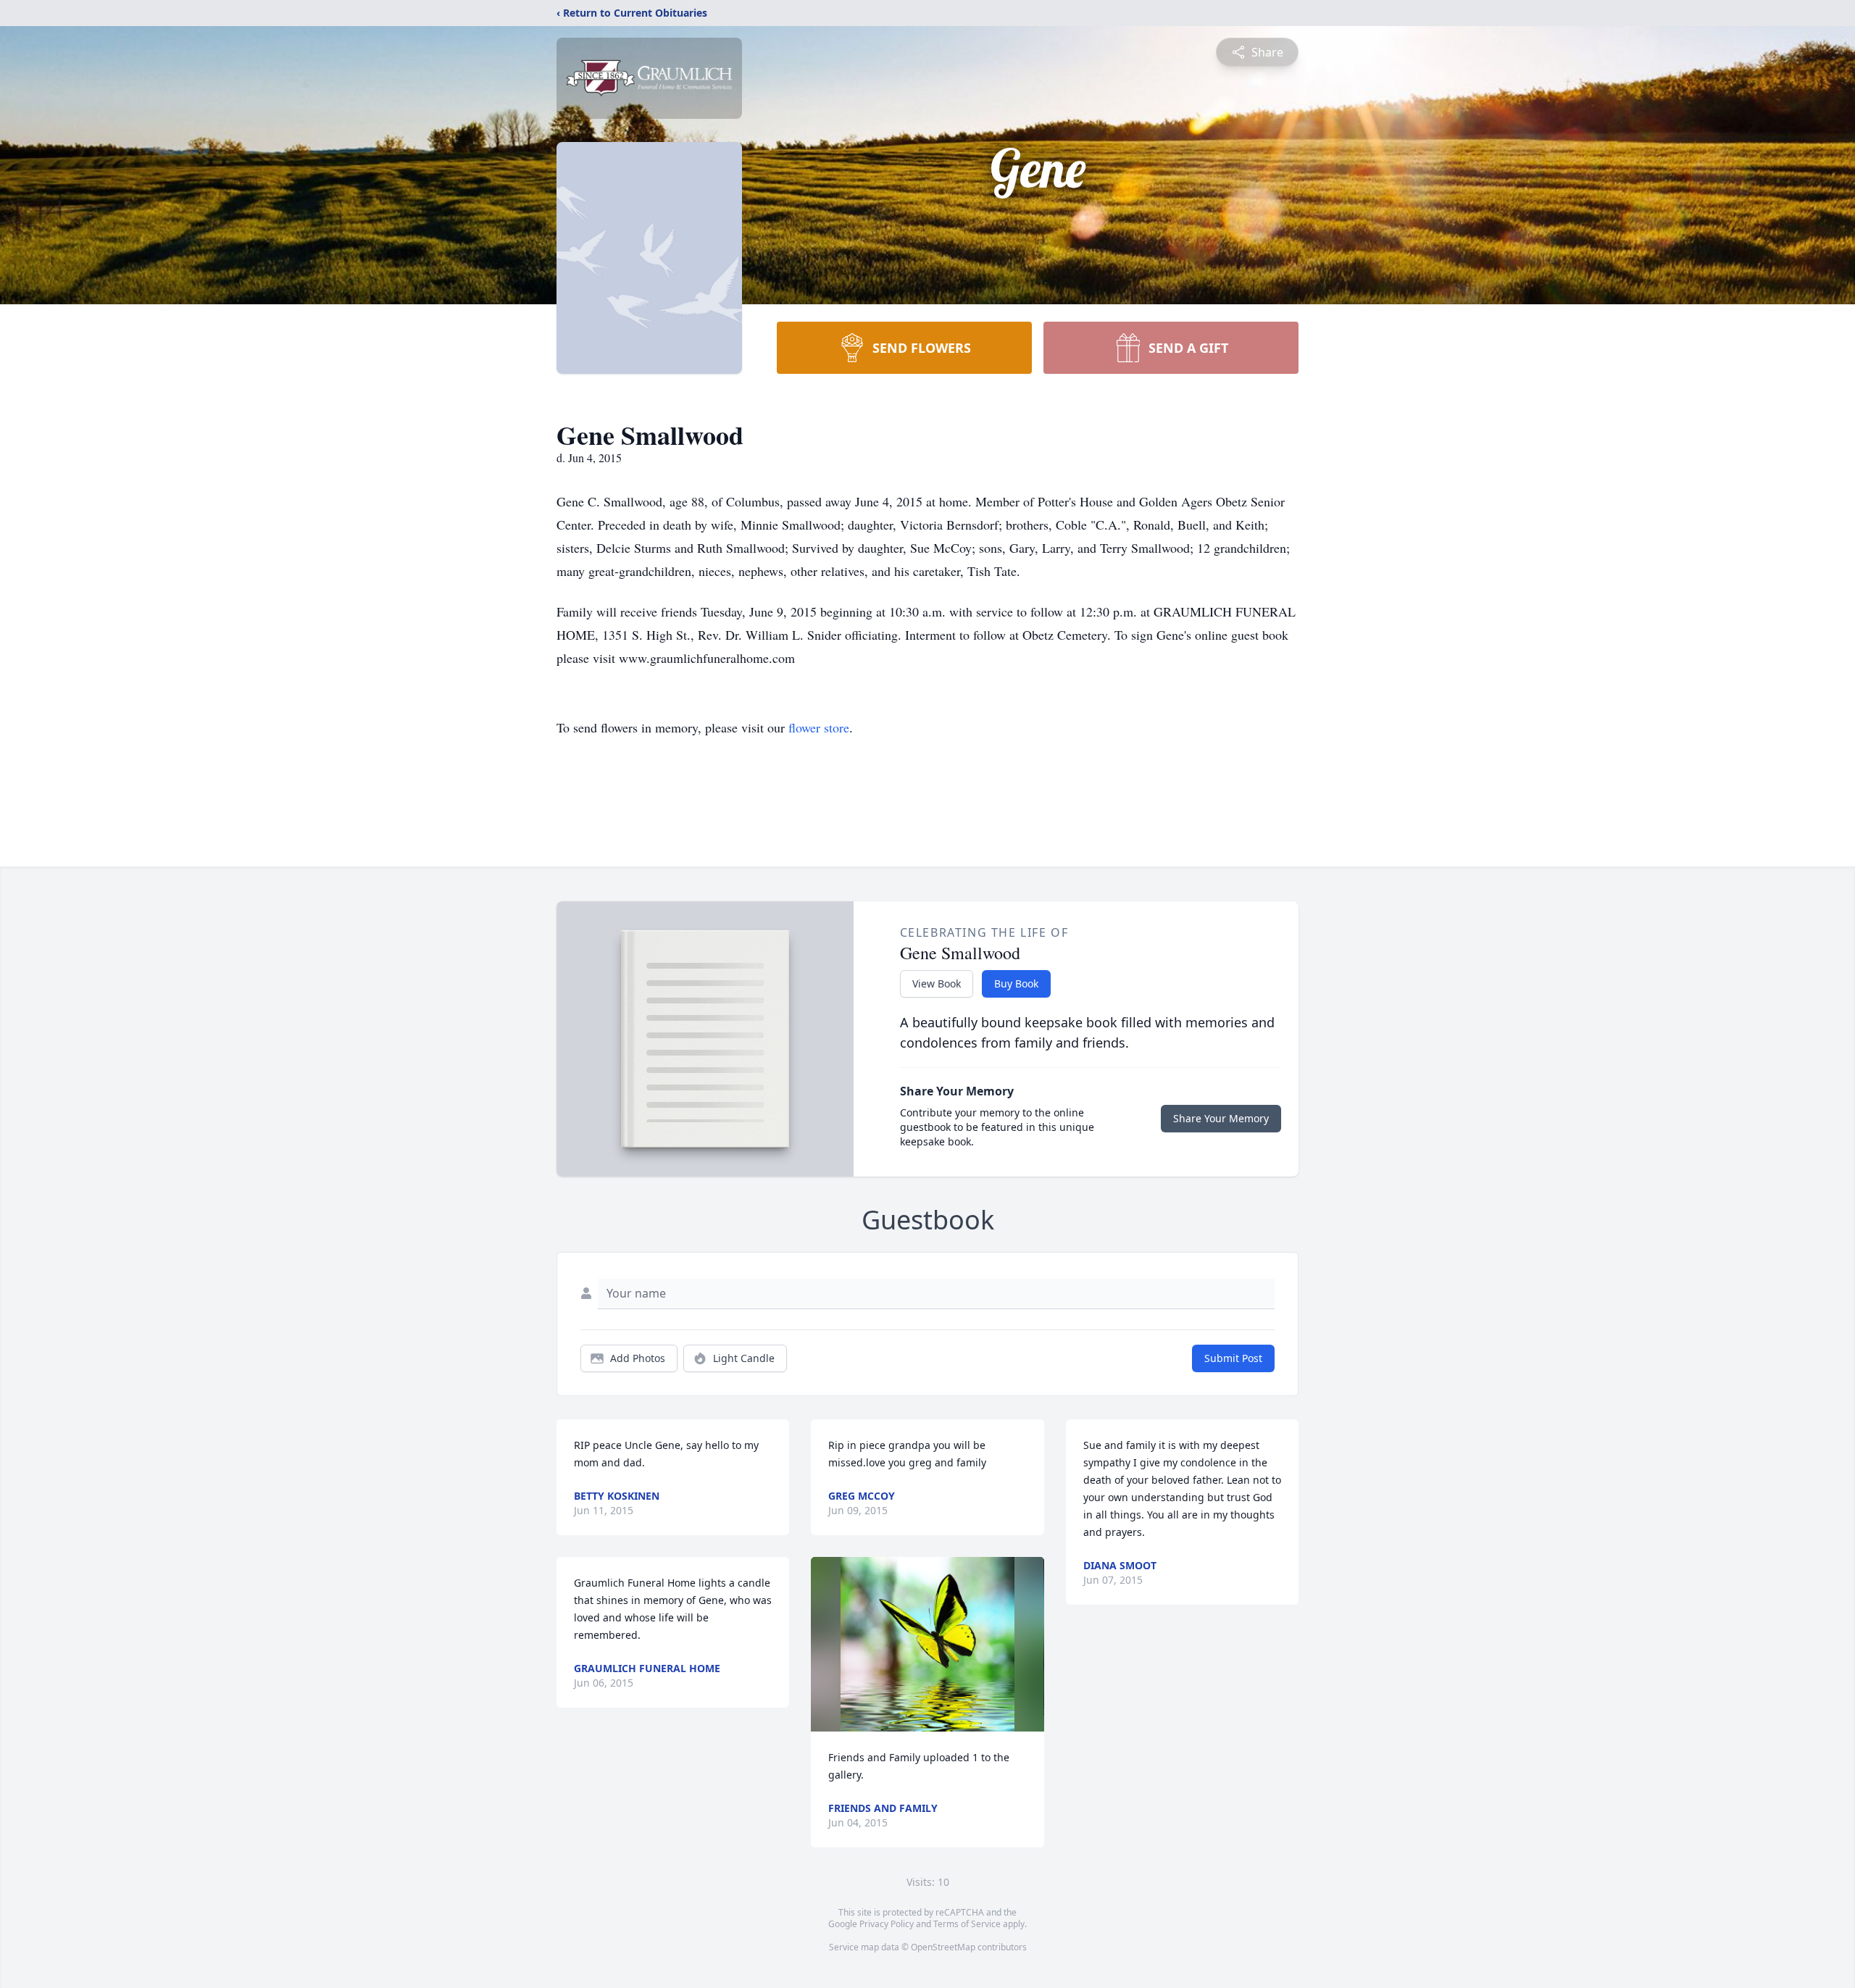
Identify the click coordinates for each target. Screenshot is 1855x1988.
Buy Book (1016, 983)
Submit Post (1233, 1358)
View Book (937, 983)
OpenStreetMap (943, 1947)
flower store (819, 727)
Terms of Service (967, 1924)
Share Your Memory (1221, 1118)
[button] (928, 1644)
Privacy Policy (887, 1924)
